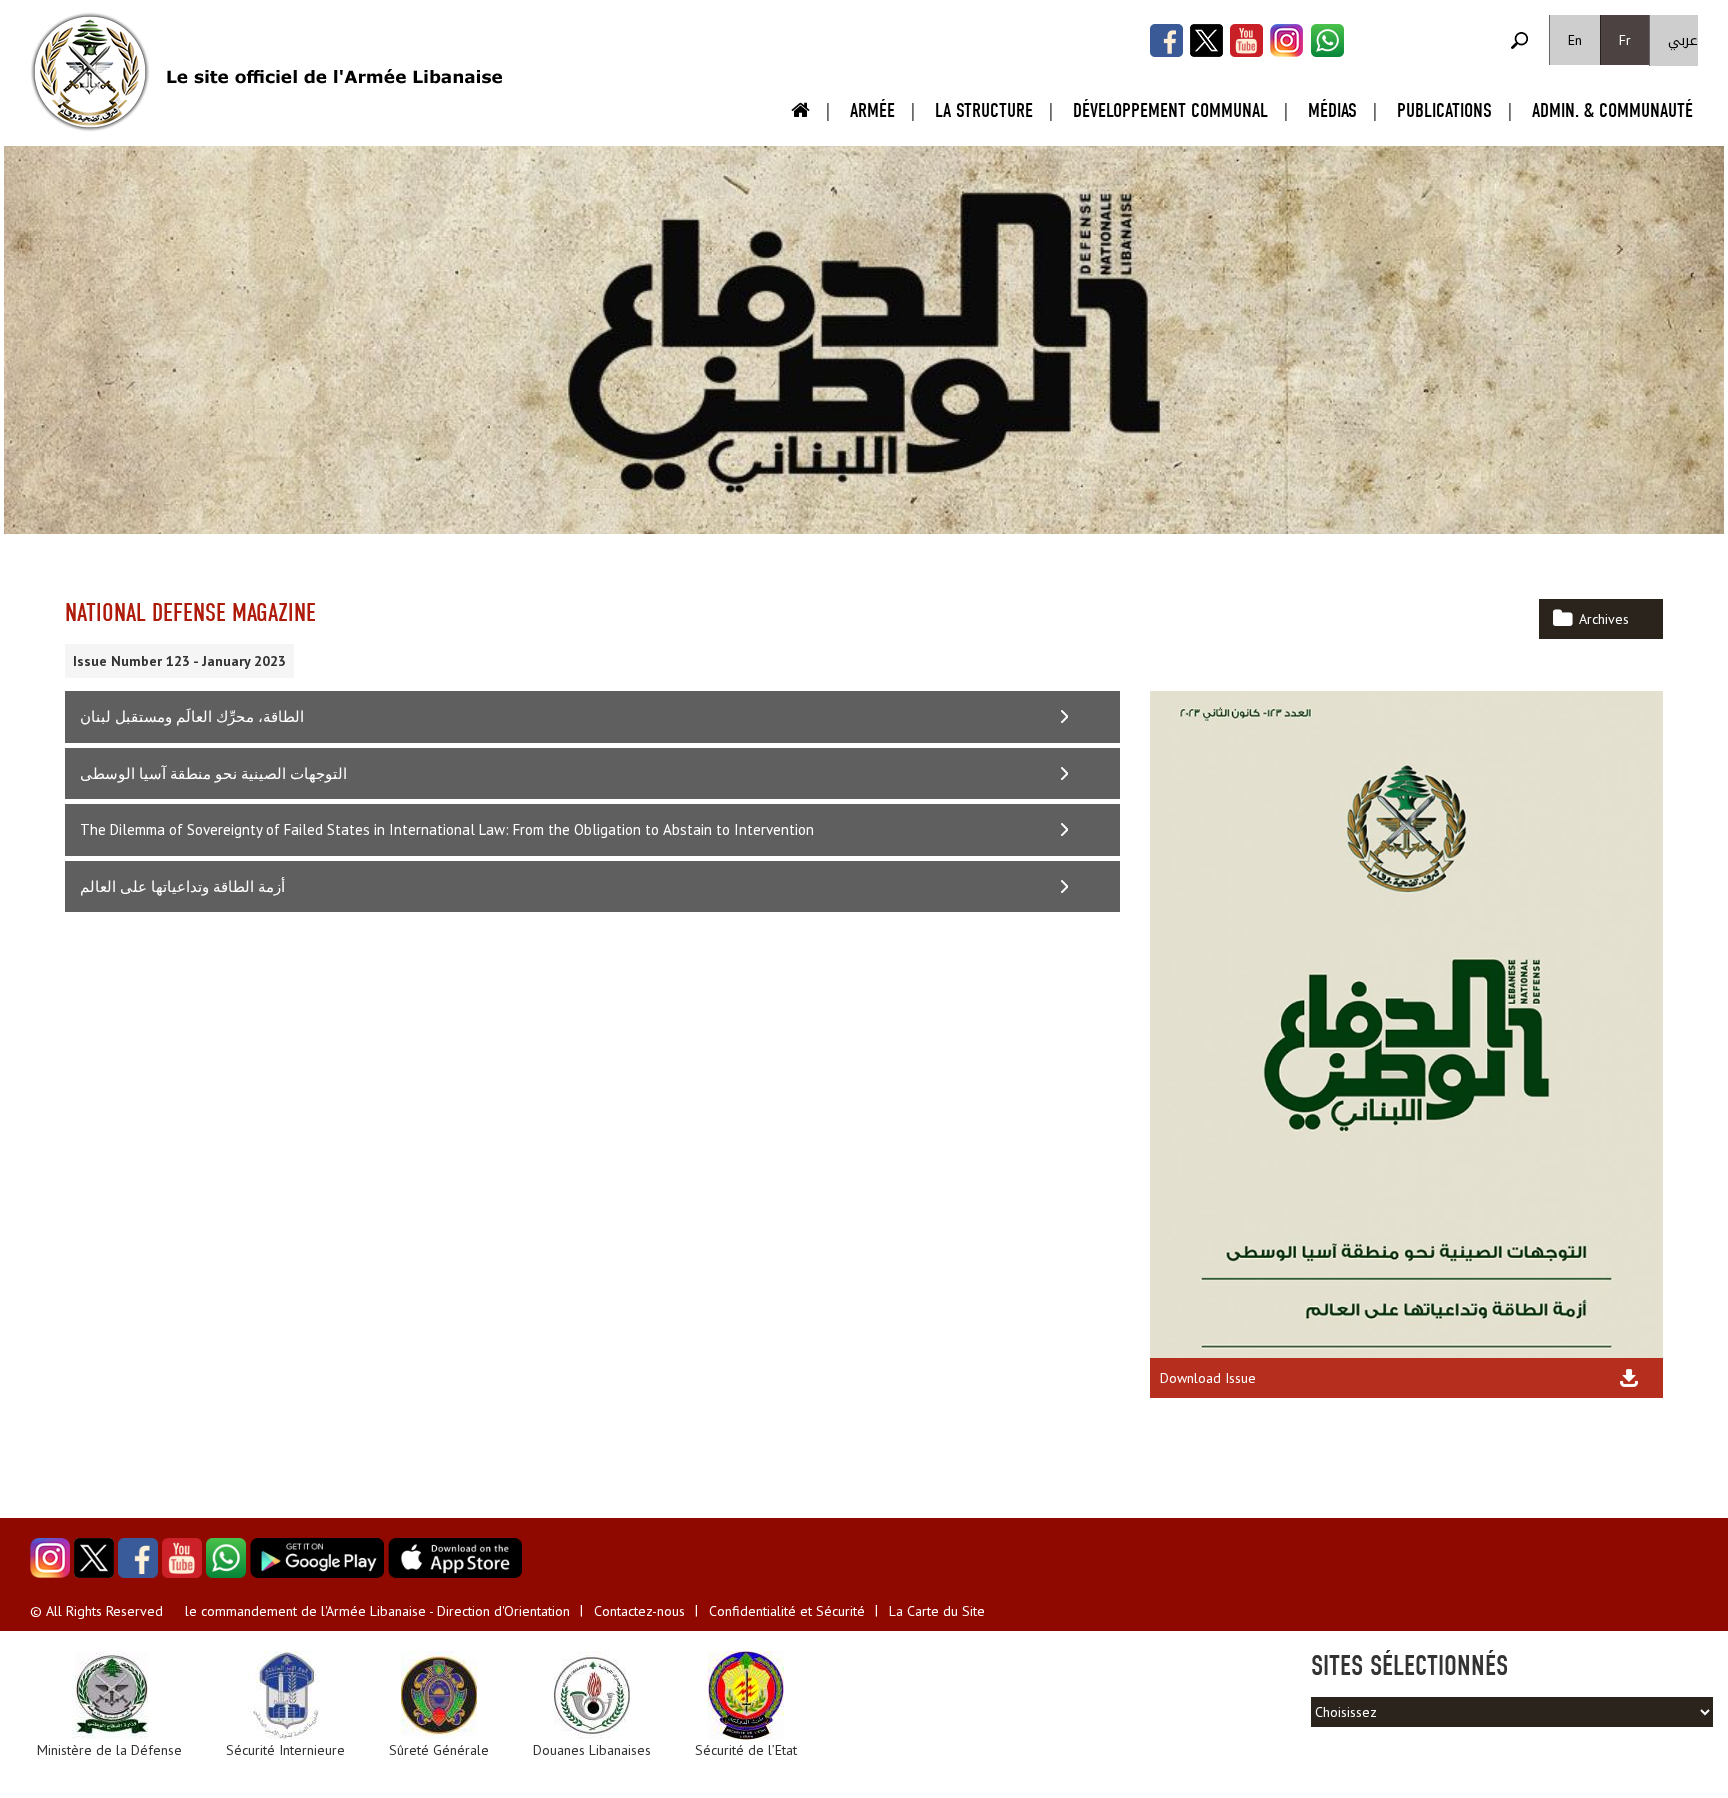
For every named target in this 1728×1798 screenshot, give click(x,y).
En (1575, 40)
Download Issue (1208, 1378)
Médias (1332, 110)
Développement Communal (1170, 110)
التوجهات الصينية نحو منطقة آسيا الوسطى (213, 773)
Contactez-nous (639, 1611)
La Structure (984, 110)
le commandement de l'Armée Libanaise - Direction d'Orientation (377, 1611)
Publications (1444, 110)
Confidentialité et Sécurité (787, 1611)
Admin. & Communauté (1612, 110)
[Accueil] (90, 72)
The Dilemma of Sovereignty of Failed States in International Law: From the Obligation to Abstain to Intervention (447, 829)
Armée (872, 110)
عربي (1683, 40)
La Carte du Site (937, 1611)
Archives (1604, 619)
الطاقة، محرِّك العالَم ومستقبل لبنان (192, 716)
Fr (1625, 40)
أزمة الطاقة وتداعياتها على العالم (182, 886)
